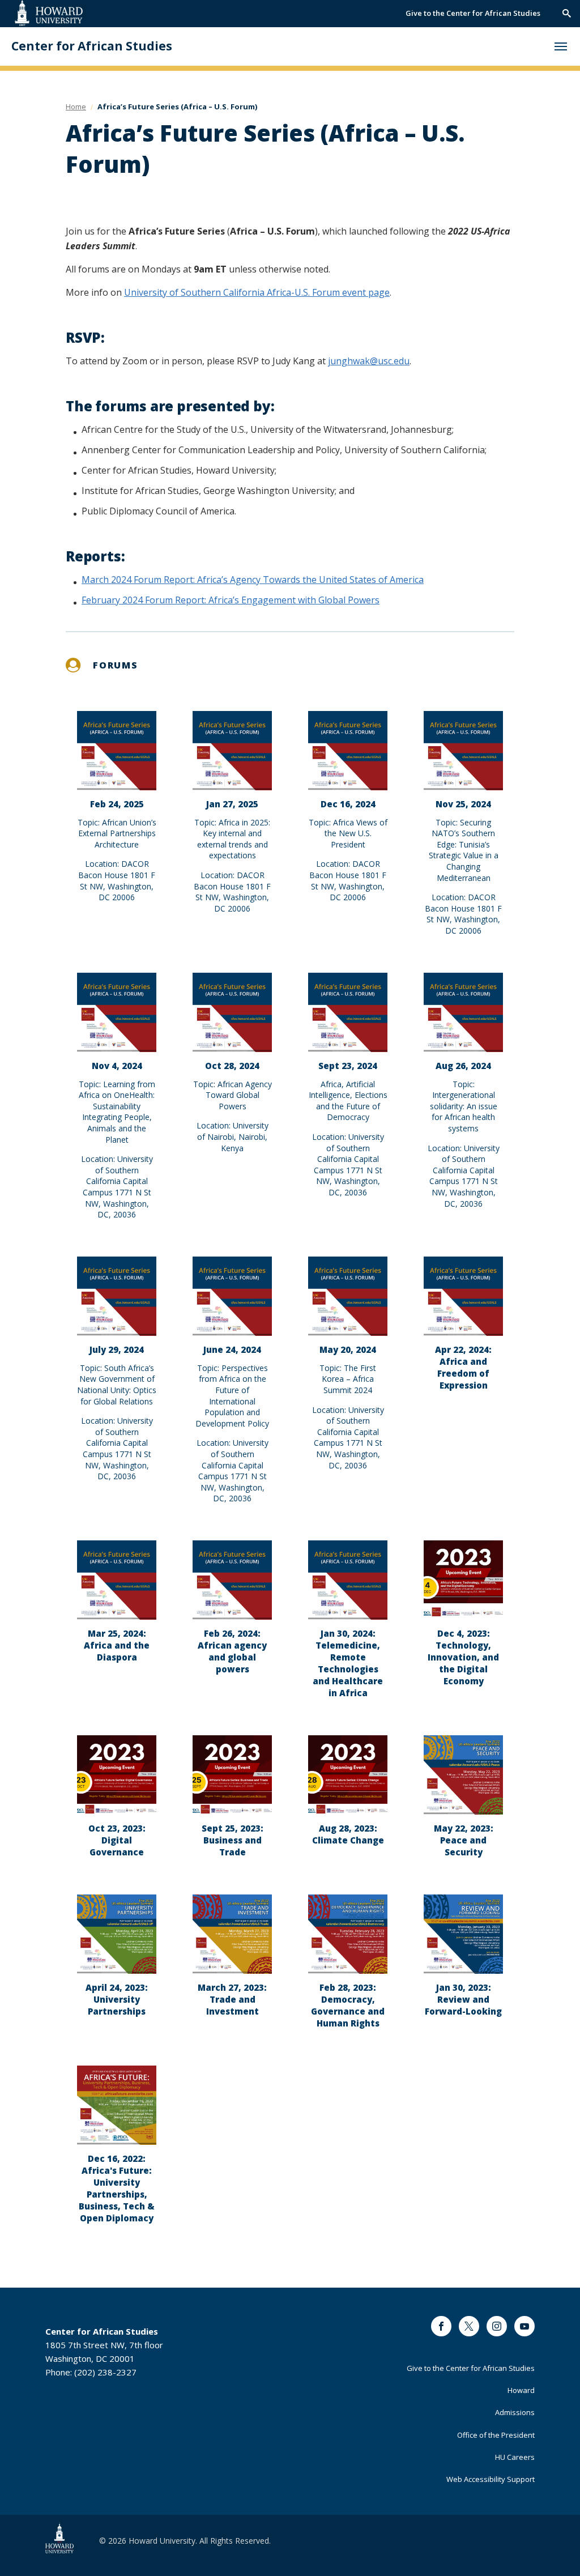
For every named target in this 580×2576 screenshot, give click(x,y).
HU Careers (515, 2457)
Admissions (515, 2412)
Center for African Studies (92, 46)
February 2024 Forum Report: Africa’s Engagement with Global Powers (231, 600)
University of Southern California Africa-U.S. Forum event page (257, 292)
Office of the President (496, 2435)
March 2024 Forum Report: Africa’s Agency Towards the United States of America (253, 580)
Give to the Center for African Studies (473, 13)
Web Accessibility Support (491, 2479)
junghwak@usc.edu (369, 361)
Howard (521, 2390)
